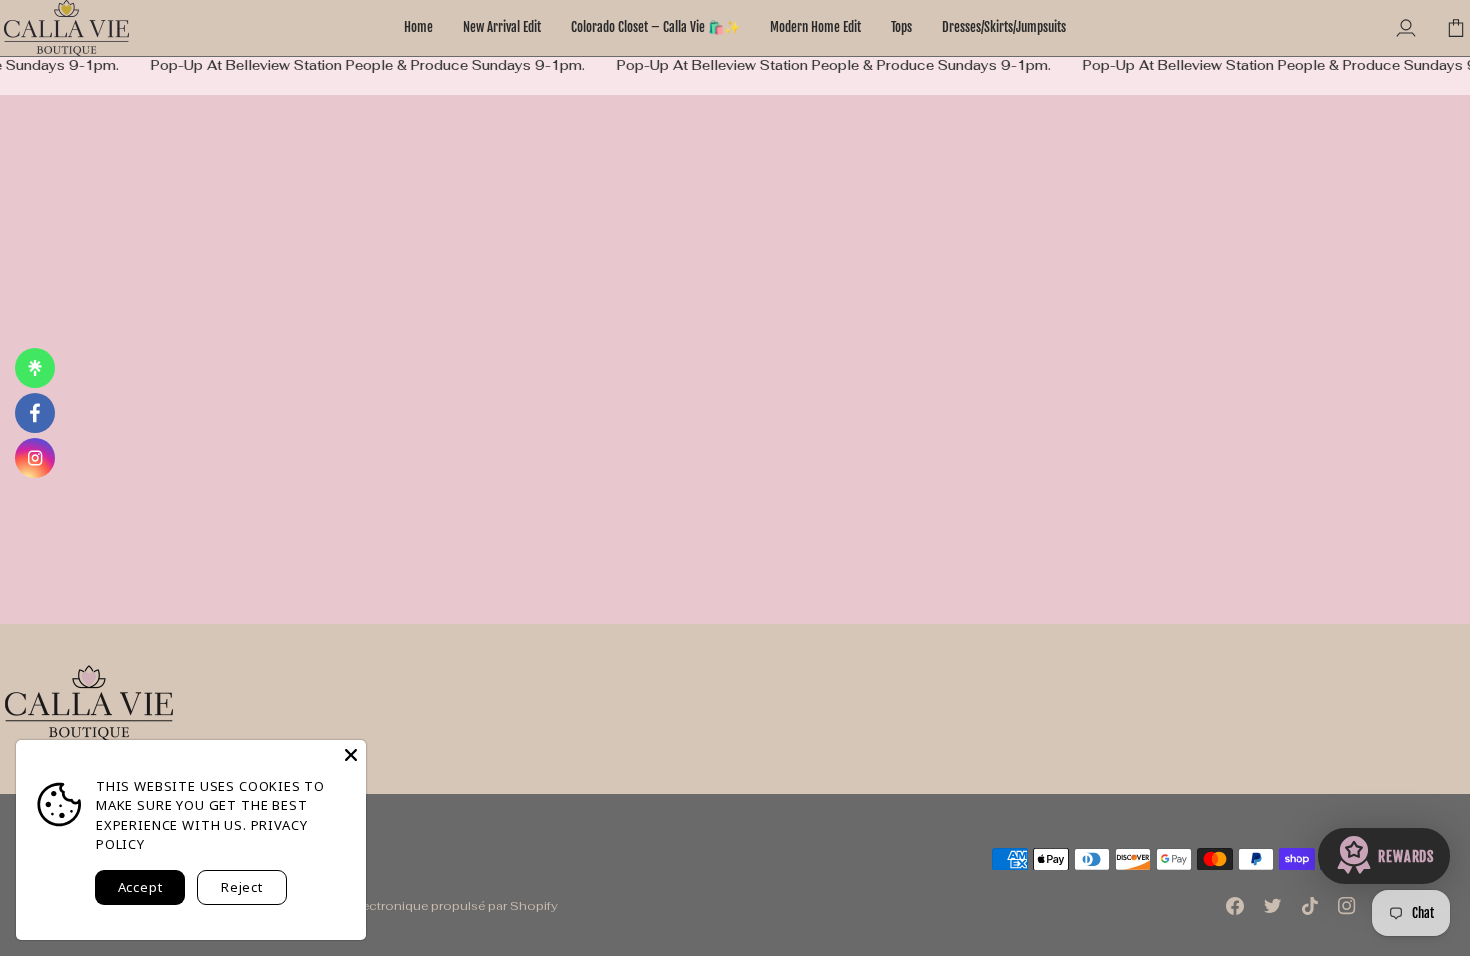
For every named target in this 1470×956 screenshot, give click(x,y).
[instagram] (35, 458)
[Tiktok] (1310, 906)
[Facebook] (1235, 906)
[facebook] (35, 413)
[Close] (351, 755)
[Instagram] (1347, 906)
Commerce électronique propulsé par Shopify (420, 905)
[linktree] (35, 368)
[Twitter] (1273, 906)
